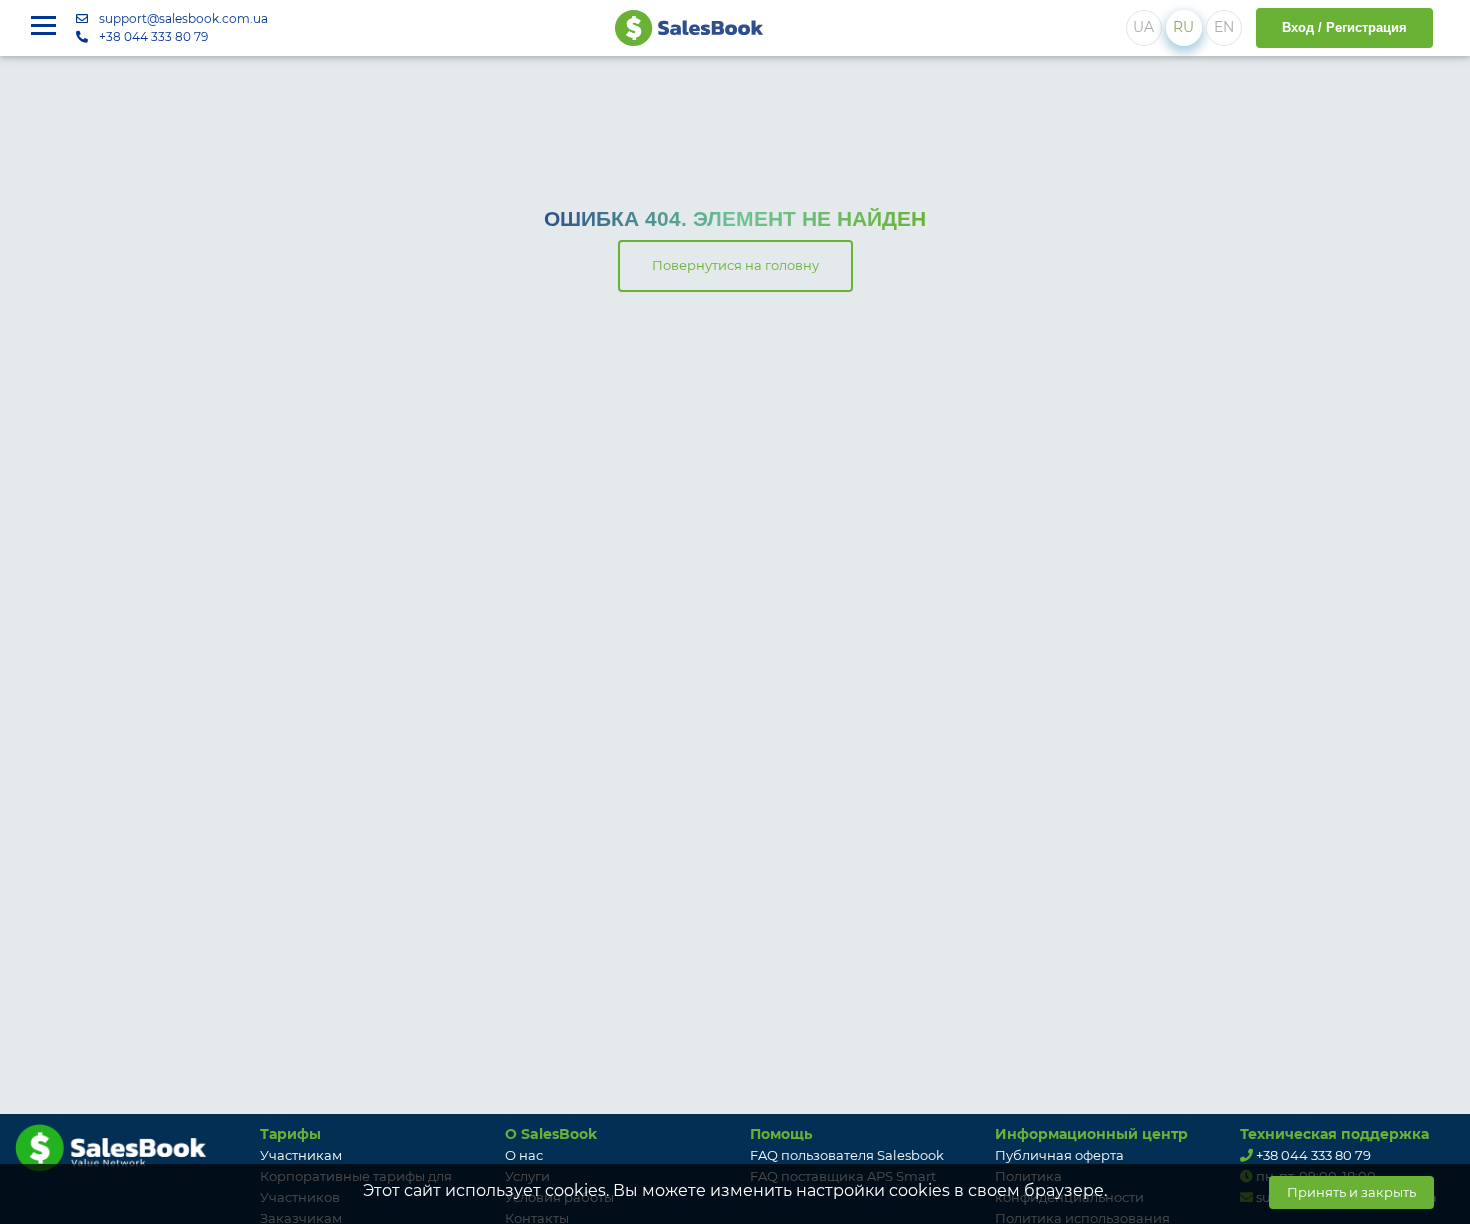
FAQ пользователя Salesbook (847, 1155)
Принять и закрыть (1351, 1192)
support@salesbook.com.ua (183, 18)
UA (1143, 27)
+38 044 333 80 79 (153, 36)
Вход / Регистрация (1344, 27)
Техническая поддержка (1334, 1134)
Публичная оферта (1059, 1155)
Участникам (301, 1155)
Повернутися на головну (735, 265)
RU (1183, 27)
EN (1224, 27)
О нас (524, 1155)
